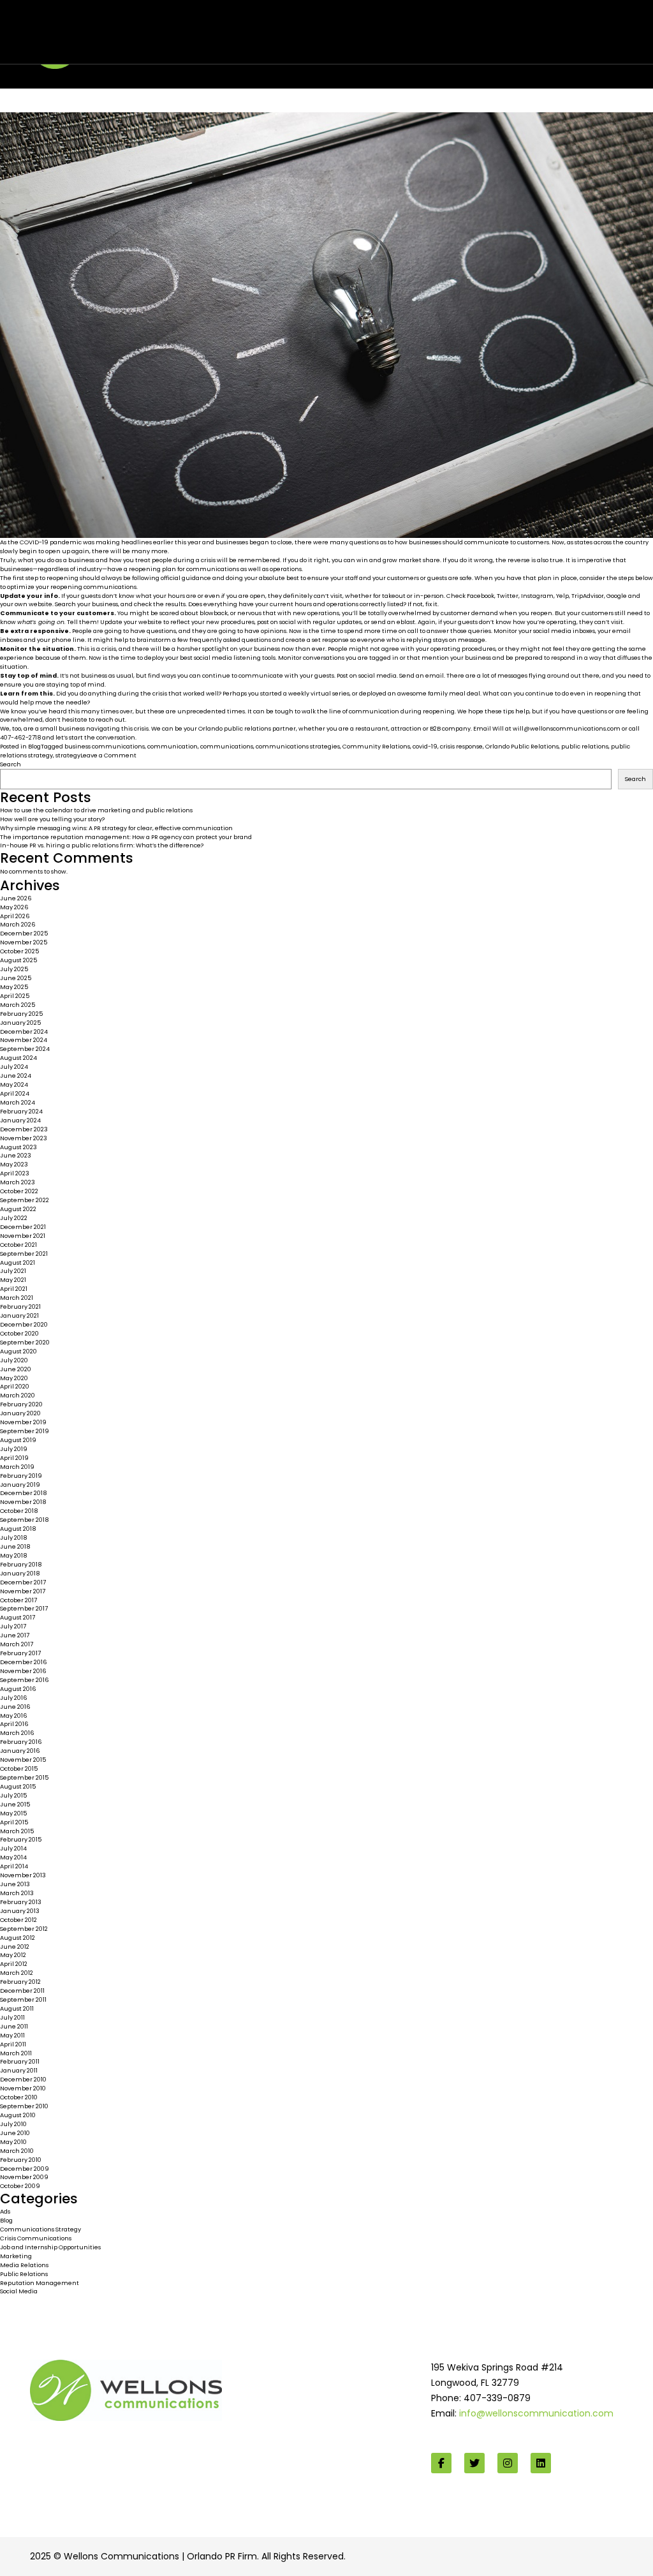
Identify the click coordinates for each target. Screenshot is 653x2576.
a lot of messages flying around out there (538, 675)
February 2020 (21, 1404)
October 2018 (19, 1511)
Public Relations (24, 2274)
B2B (435, 728)
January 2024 (20, 1120)
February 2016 (21, 1742)
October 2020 (19, 1333)
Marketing (16, 2256)
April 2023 (15, 1173)
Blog (34, 746)
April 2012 (14, 1964)
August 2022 (18, 1209)
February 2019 (21, 1476)
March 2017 (17, 1644)
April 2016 (14, 1724)
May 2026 (14, 907)
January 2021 (19, 1315)
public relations (585, 746)
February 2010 (21, 2160)
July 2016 (14, 1698)
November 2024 (24, 1040)
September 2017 (24, 1608)
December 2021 (23, 1227)
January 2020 (20, 1413)
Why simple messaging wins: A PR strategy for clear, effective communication (116, 828)
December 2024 (24, 1031)
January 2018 (20, 1573)
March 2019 (17, 1467)
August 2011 (17, 2008)
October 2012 (18, 1920)
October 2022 (19, 1191)
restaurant (372, 728)
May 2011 (12, 2035)
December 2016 (24, 1662)
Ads (5, 2211)
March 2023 (18, 1182)
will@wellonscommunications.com (567, 728)
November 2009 (24, 2177)
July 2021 (13, 1271)
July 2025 (14, 969)
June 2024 (16, 1076)
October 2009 (20, 2186)
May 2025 (14, 987)
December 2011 (22, 1991)
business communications (105, 746)
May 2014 (13, 1857)
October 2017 (18, 1600)
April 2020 (15, 1386)
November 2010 (23, 2088)
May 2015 (13, 1813)
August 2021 (18, 1262)
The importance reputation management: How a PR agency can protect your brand (126, 837)
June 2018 (15, 1546)
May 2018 (13, 1555)
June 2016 (15, 1707)
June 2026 (16, 898)
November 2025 (24, 942)
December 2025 (24, 933)
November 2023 (24, 1138)
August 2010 (18, 2115)
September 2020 (25, 1342)
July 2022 (14, 1218)
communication (172, 746)
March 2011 (16, 2053)
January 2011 (19, 2070)
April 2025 (15, 996)
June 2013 (15, 1884)
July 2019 (14, 1449)
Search (11, 764)
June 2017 (15, 1635)
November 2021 (23, 1236)
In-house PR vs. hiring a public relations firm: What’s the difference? (102, 845)
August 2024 (18, 1058)
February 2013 (21, 1902)
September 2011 (23, 1999)
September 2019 (25, 1431)
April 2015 (14, 1822)
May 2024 (14, 1084)
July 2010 (13, 2124)
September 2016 (25, 1680)
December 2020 (24, 1324)
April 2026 (15, 916)
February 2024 (21, 1111)
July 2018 (13, 1537)
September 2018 (24, 1520)
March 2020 (18, 1395)
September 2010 (24, 2106)
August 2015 (18, 1786)
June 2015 (15, 1804)
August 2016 (18, 1689)
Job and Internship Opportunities (50, 2247)
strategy (68, 755)
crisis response (461, 746)
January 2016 (20, 1751)
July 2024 (14, 1067)
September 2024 (25, 1049)
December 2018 (23, 1493)
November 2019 (23, 1422)
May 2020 (14, 1378)
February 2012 (20, 1982)
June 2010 (15, 2133)
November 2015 (23, 1760)
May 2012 (13, 1955)
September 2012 (24, 1929)
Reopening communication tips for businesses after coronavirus (228, 27)
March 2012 (17, 1973)
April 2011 (13, 2044)
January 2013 (20, 1911)
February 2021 (20, 1307)
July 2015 (13, 1795)
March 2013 (17, 1893)
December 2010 (23, 2079)
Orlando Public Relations (522, 746)
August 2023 (18, 1147)
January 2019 (20, 1485)
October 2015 (19, 1768)
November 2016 (23, 1671)
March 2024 (18, 1102)
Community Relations (376, 746)
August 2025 (18, 960)
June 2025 (16, 978)
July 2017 (13, 1626)
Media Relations (24, 2265)
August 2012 (18, 1938)
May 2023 (14, 1164)
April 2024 (15, 1093)
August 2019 (18, 1440)
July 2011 (12, 2017)
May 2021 (13, 1280)
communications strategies (298, 746)
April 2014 (14, 1866)
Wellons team (95, 40)
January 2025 (20, 1023)
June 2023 (16, 1155)
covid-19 (425, 746)
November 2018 (23, 1502)
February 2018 (21, 1564)
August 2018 (18, 1529)
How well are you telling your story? (52, 819)
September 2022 (25, 1200)
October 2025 (19, 951)
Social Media (19, 2291)
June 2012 (15, 1947)
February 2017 (20, 1653)
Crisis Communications (36, 2238)
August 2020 (18, 1351)
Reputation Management (40, 2283)
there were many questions (337, 542)
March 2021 (17, 1298)
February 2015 (21, 1839)
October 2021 (18, 1245)
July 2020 (14, 1360)
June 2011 (14, 2026)
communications (227, 746)
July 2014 (13, 1848)
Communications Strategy (40, 2229)
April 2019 (14, 1458)
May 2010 (13, 2142)
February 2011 (20, 2061)
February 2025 (21, 1014)
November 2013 (23, 1875)
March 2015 (17, 1831)
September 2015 (24, 1777)
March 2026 (18, 924)
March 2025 (18, 1005)
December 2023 (24, 1129)
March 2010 (17, 2151)
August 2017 (18, 1617)
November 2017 (23, 1591)
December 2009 (25, 2169)
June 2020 (16, 1369)
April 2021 (14, 1289)
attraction (406, 728)
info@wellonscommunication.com (536, 2413)
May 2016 (14, 1716)
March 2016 (17, 1733)
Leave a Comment (108, 755)
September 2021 (24, 1254)
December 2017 (23, 1582)
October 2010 (19, 2097)
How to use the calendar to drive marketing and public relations (96, 810)
